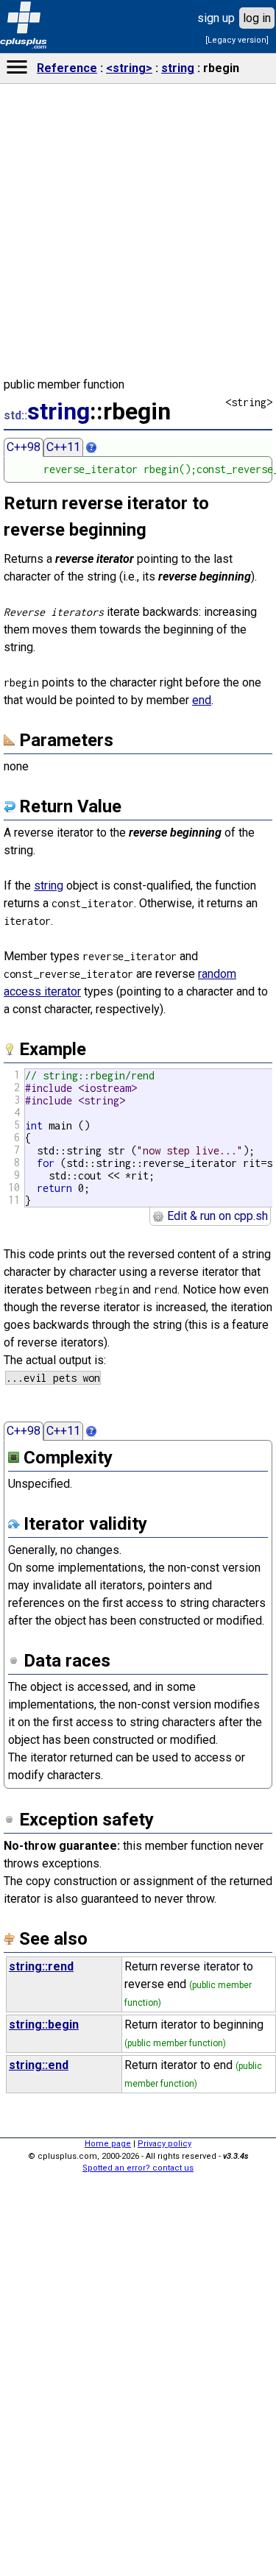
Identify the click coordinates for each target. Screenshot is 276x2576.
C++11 (63, 447)
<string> (129, 68)
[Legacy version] (237, 40)
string (178, 68)
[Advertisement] (138, 2343)
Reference (67, 68)
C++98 (24, 447)
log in (257, 18)
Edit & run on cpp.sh (216, 1216)
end (202, 700)
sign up (216, 18)
